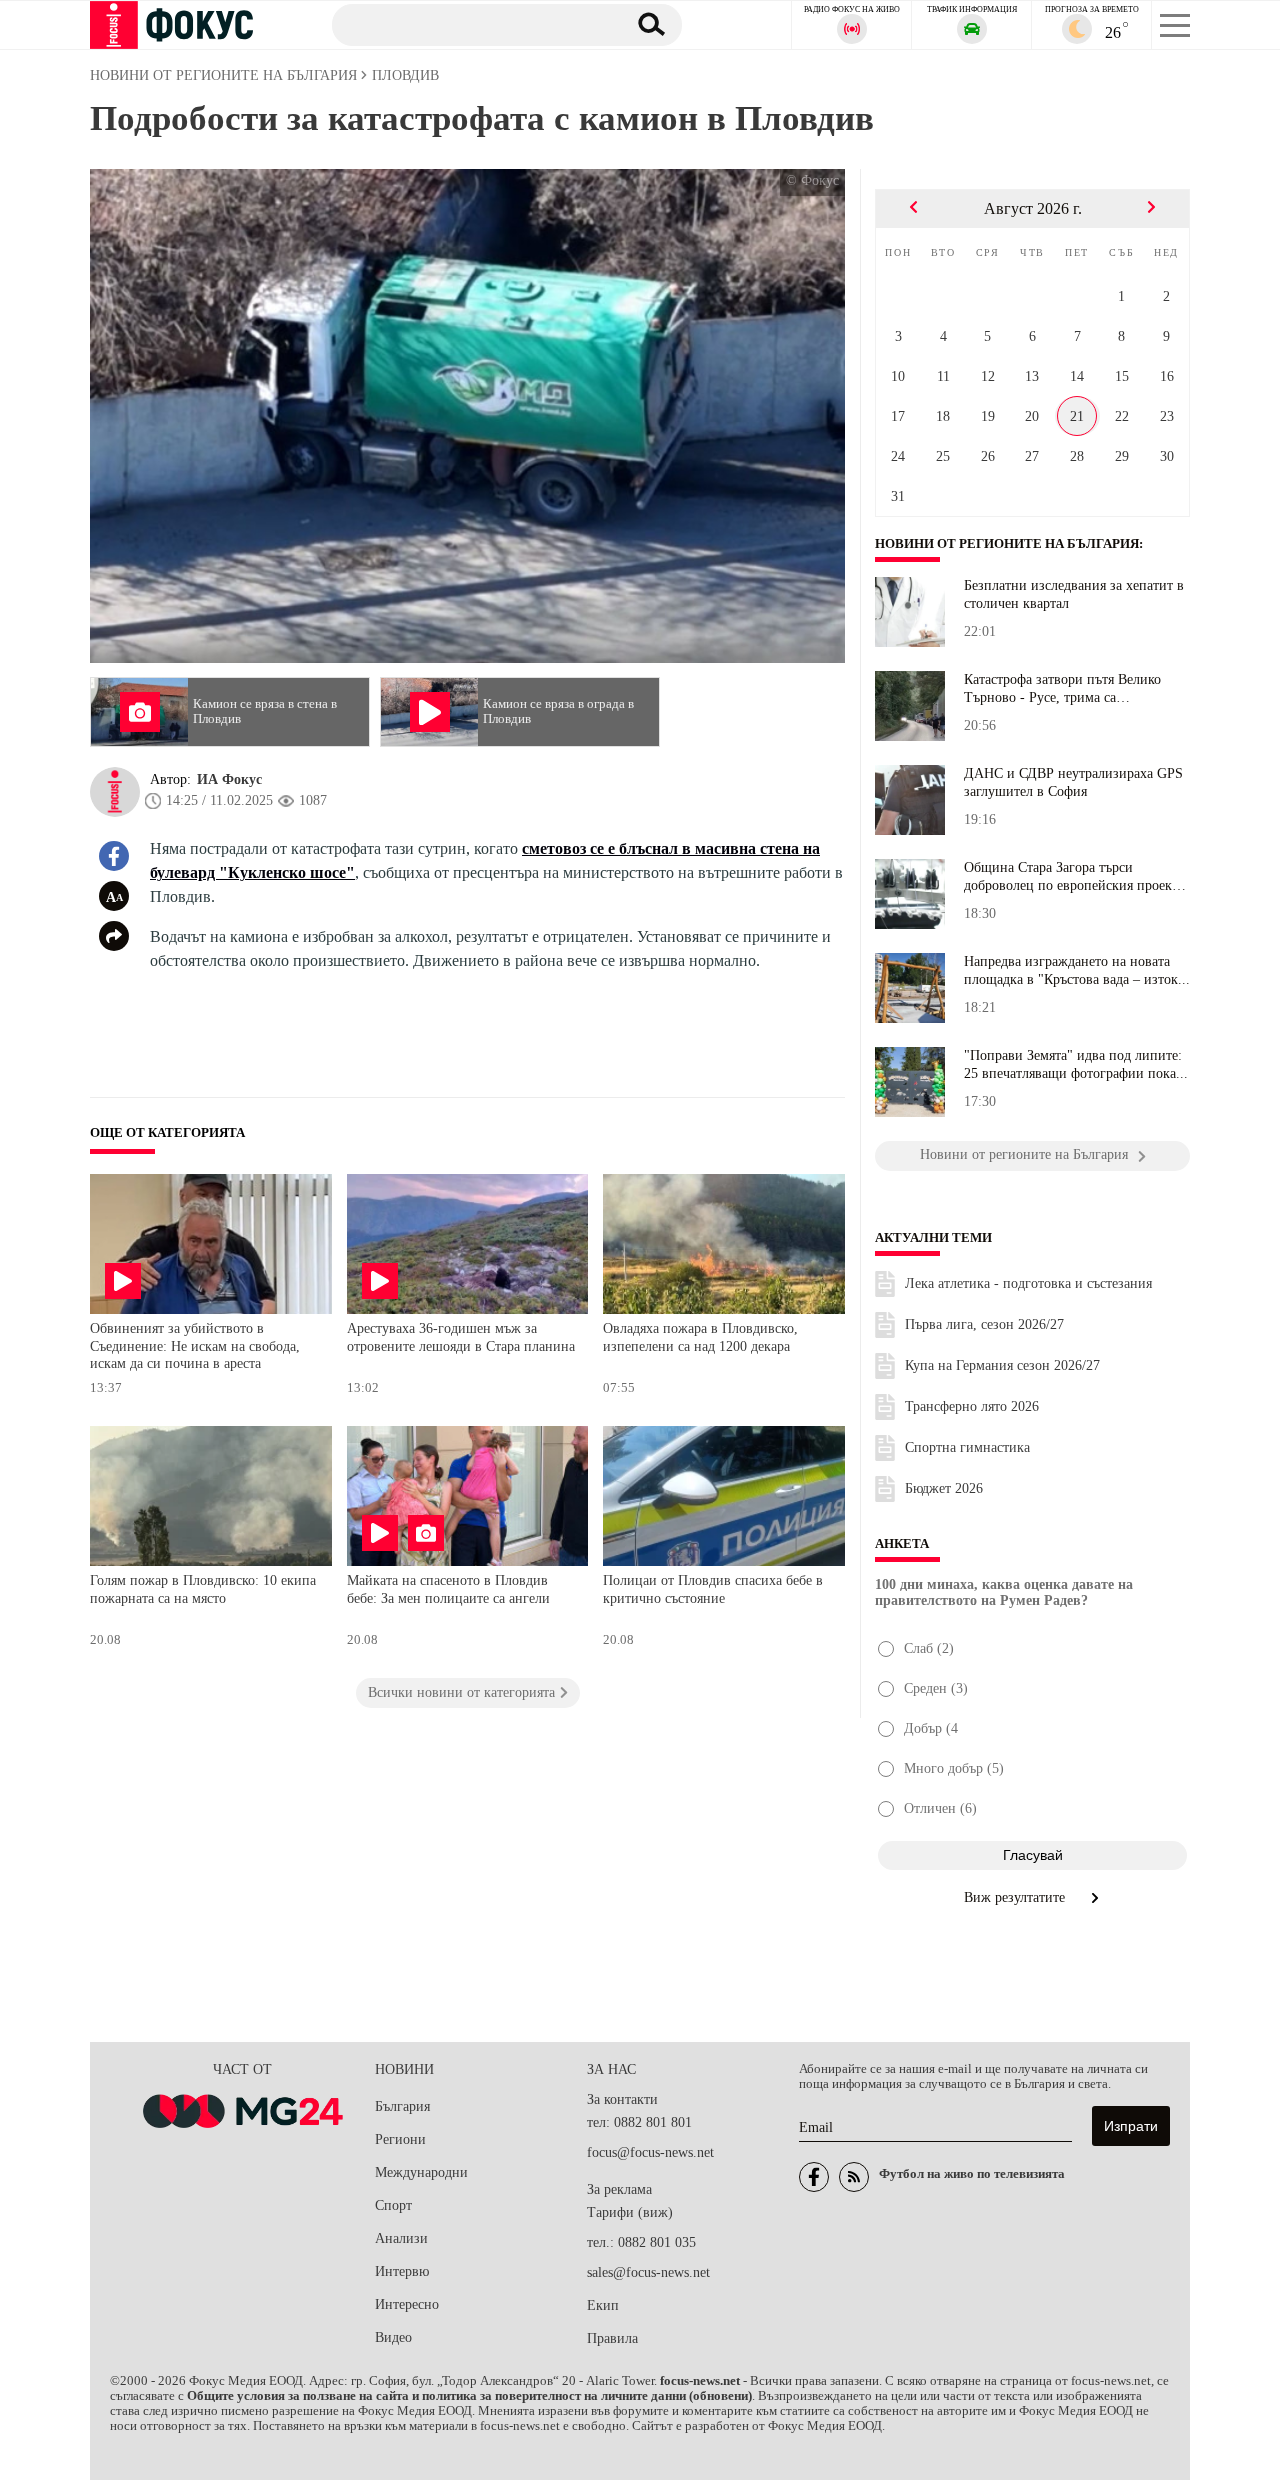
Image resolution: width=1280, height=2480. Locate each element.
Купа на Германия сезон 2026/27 (1002, 1365)
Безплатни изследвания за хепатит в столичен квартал (1074, 594)
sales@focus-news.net (648, 2272)
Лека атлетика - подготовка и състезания (1028, 1283)
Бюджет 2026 (944, 1488)
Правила (612, 2338)
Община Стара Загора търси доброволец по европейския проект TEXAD (1071, 877)
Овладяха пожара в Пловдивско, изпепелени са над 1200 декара (700, 1337)
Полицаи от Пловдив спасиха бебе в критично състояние (713, 1589)
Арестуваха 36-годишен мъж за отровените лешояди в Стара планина (461, 1337)
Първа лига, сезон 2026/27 (984, 1324)
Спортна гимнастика (967, 1447)
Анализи (401, 2238)
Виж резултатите (1016, 1897)
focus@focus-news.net (650, 2152)
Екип (603, 2305)
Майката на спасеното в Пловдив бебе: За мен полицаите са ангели (448, 1589)
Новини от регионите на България (1007, 544)
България (402, 2106)
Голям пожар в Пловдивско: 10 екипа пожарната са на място (203, 1589)
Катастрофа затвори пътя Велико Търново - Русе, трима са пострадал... (1062, 689)
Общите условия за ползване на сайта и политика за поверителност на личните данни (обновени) (469, 2396)
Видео (393, 2337)
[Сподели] (114, 936)
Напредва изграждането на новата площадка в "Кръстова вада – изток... (1077, 970)
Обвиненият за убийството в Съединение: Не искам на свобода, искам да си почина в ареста (195, 1346)
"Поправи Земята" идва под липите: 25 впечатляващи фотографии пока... (1076, 1064)
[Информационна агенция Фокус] (814, 2177)
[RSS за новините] (854, 2177)
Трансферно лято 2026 (972, 1406)
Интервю (402, 2271)
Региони (400, 2139)
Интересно (407, 2304)
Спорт (393, 2205)
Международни (421, 2172)
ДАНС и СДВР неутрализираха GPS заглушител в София (1073, 782)
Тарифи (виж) (630, 2212)
